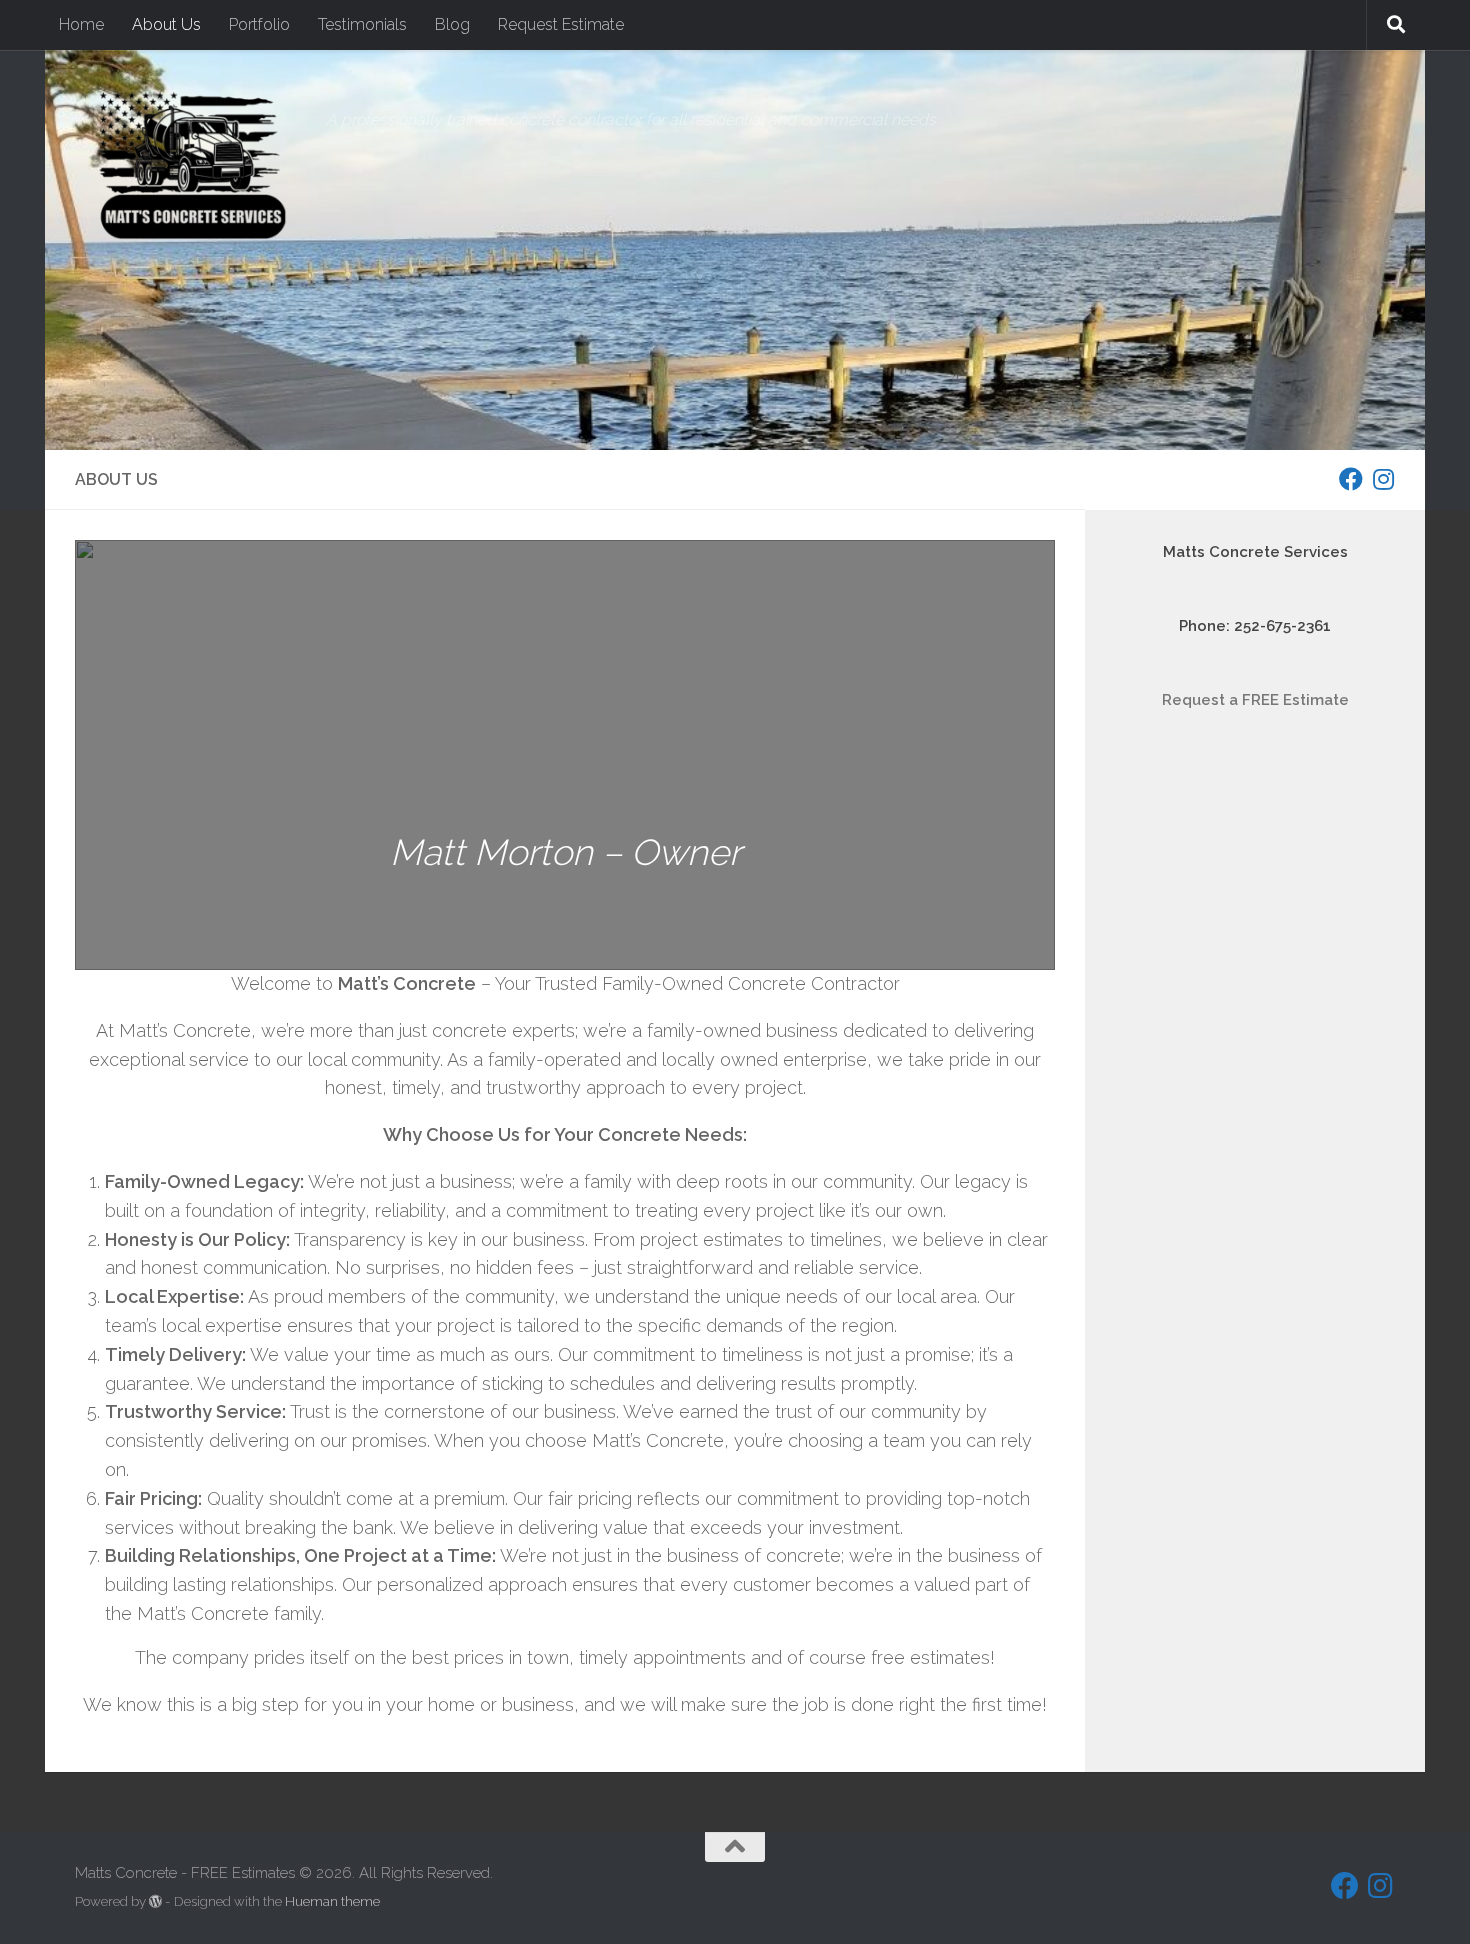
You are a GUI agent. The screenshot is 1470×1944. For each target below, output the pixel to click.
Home (81, 24)
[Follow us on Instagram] (1383, 479)
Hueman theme (332, 1901)
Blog (452, 24)
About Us (166, 24)
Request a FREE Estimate (1255, 700)
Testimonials (362, 24)
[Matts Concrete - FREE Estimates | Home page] (190, 165)
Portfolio (259, 24)
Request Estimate (561, 24)
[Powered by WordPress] (155, 1901)
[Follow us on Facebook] (1351, 479)
